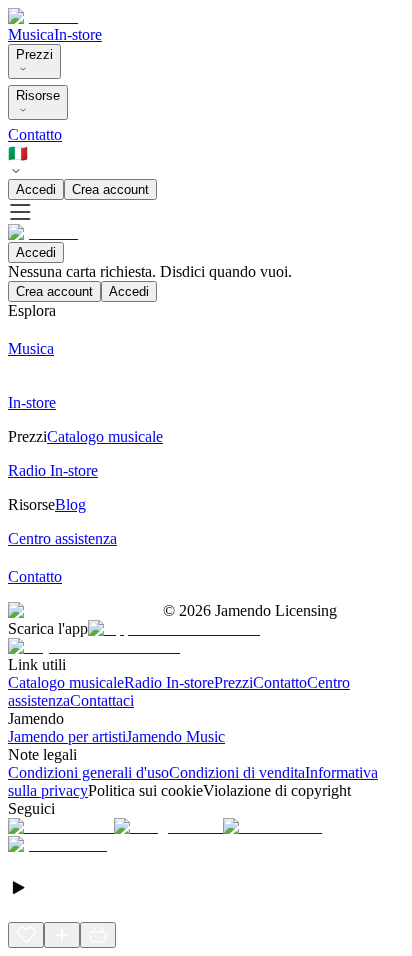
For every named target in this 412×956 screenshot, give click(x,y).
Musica (31, 34)
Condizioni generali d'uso (88, 772)
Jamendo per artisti (67, 736)
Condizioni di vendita (237, 772)
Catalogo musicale (66, 682)
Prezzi (34, 54)
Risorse (38, 95)
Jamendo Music (175, 736)
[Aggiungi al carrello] (98, 935)
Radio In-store (169, 682)
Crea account (110, 189)
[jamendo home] (43, 16)
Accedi (36, 189)
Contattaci (102, 700)
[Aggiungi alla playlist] (62, 935)
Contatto (35, 134)
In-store (78, 34)
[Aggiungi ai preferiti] (26, 935)
